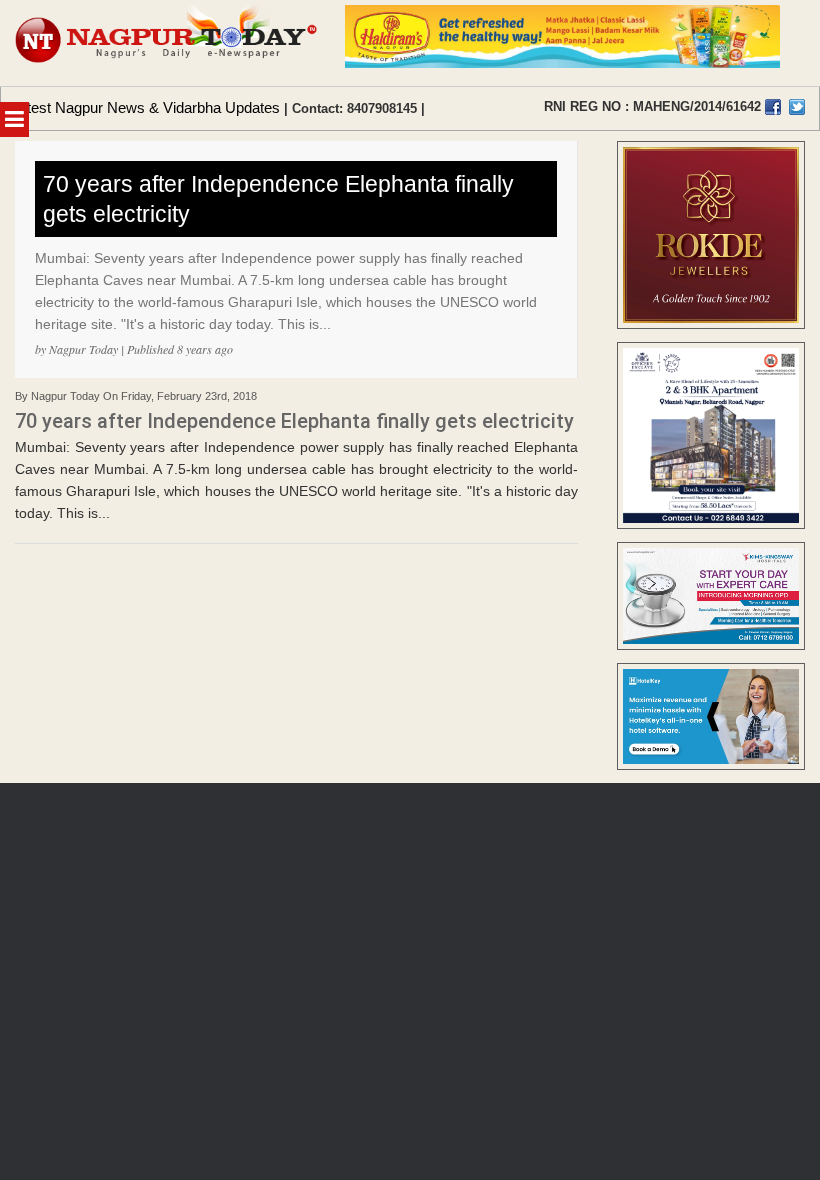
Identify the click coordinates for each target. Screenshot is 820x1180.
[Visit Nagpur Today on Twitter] (797, 107)
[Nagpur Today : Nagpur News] (167, 43)
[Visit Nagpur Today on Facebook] (773, 107)
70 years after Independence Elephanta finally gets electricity (278, 199)
